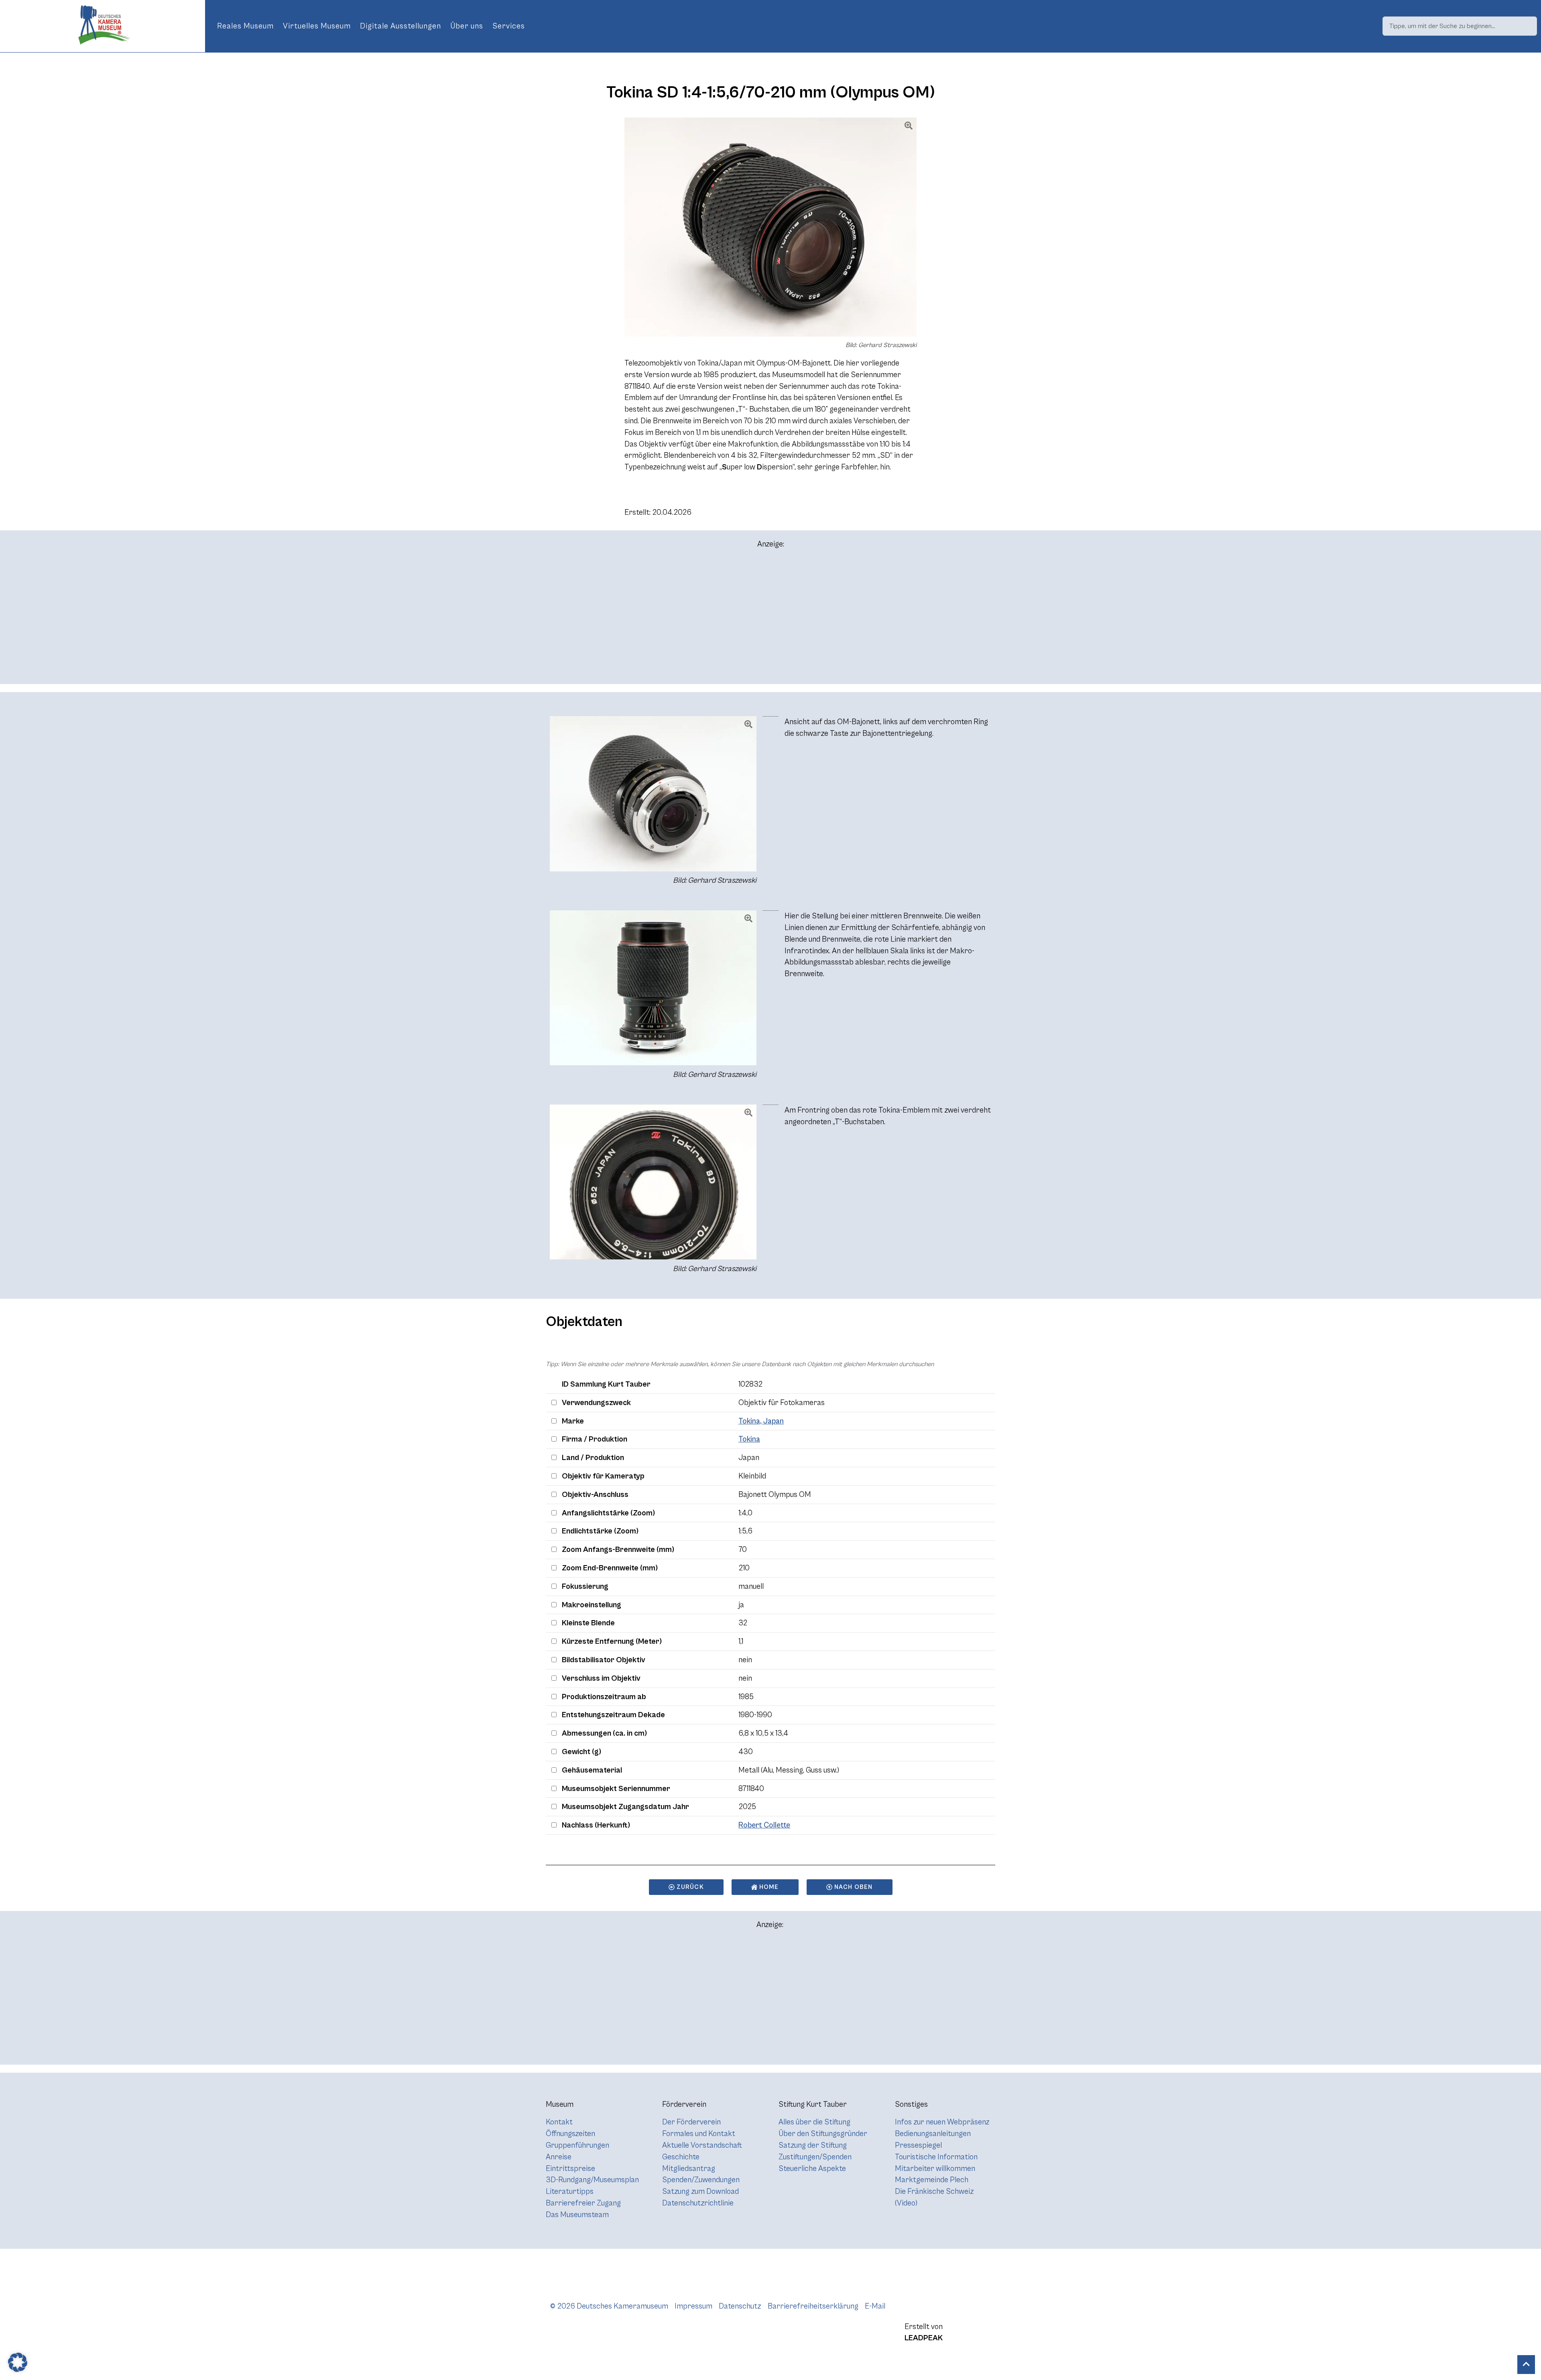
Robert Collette (764, 1825)
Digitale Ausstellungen (400, 26)
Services (509, 26)
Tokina (749, 1439)
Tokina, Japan (761, 1421)
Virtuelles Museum (317, 26)
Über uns (467, 26)
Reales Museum (245, 26)
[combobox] (1460, 26)
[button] (18, 2362)
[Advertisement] (770, 620)
